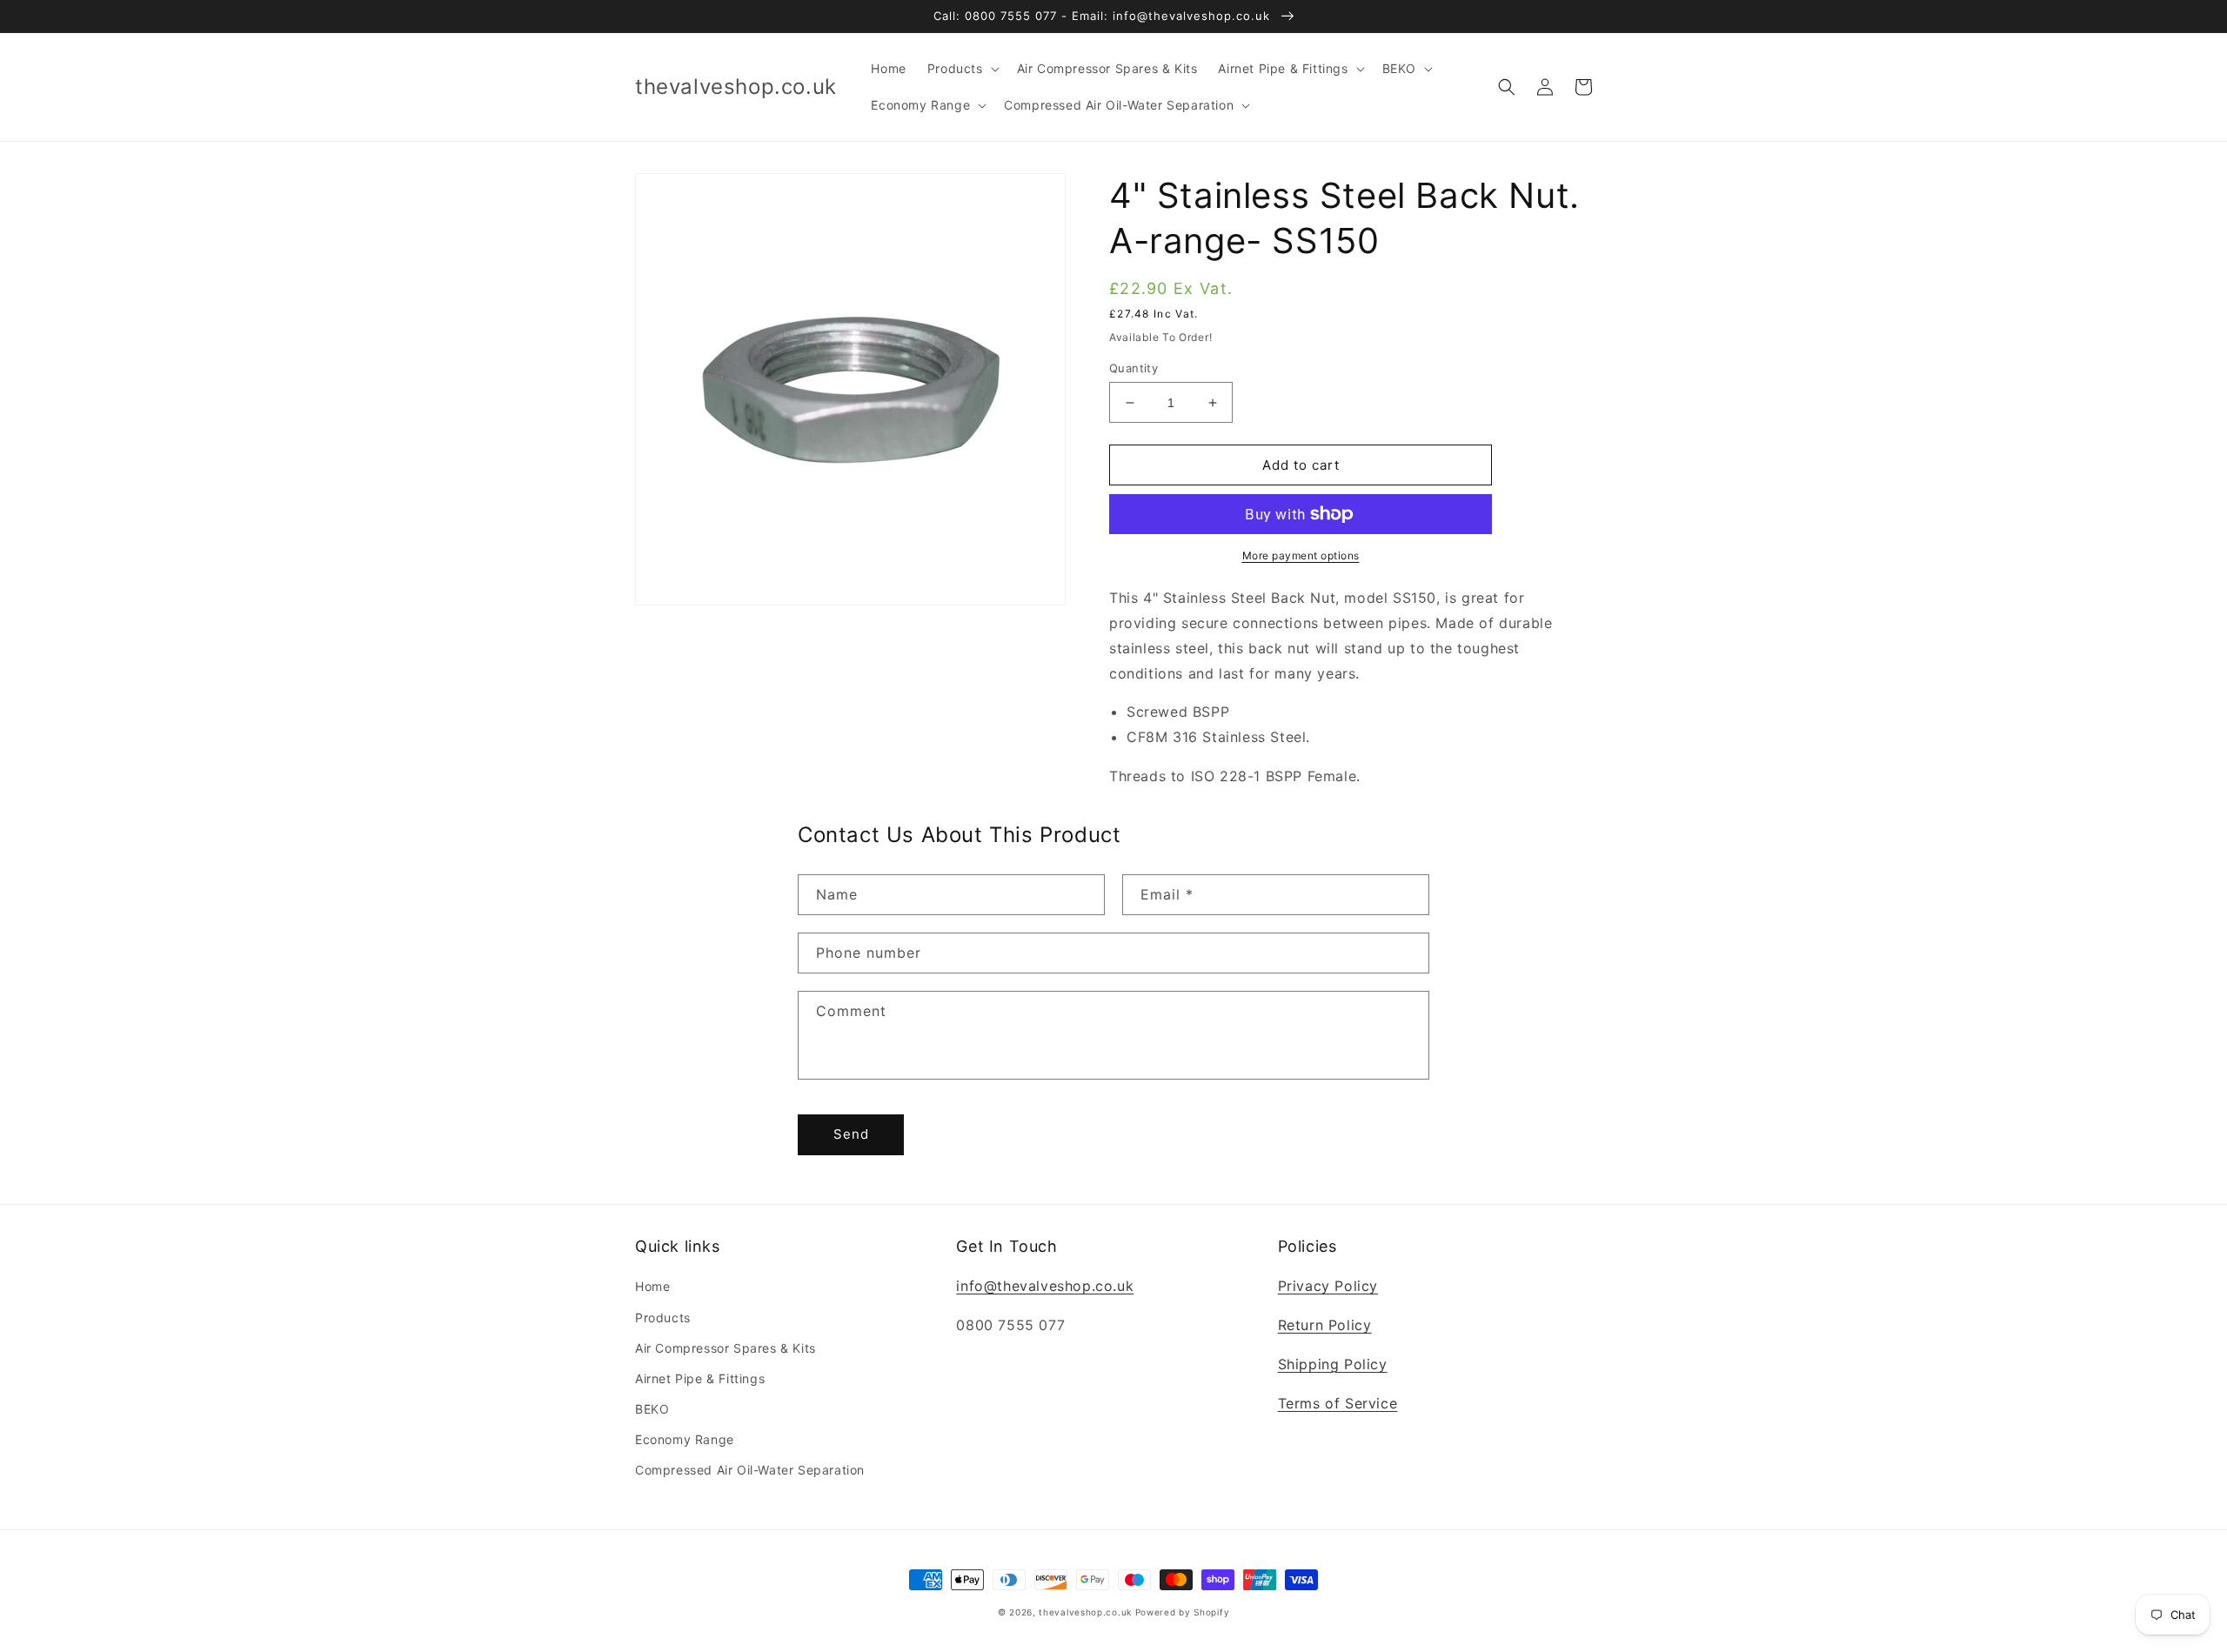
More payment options (1301, 555)
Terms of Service (1338, 1403)
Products (663, 1318)
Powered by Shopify (1183, 1612)
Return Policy (1325, 1325)
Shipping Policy (1333, 1364)
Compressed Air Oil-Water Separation (750, 1470)
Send (851, 1134)
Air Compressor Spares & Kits (726, 1348)
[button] (962, 69)
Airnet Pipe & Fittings (700, 1378)
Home (652, 1286)
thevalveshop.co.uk (1085, 1612)
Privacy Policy (1328, 1286)
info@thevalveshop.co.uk (1045, 1286)
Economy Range (685, 1439)
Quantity (1134, 368)
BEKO (652, 1409)
